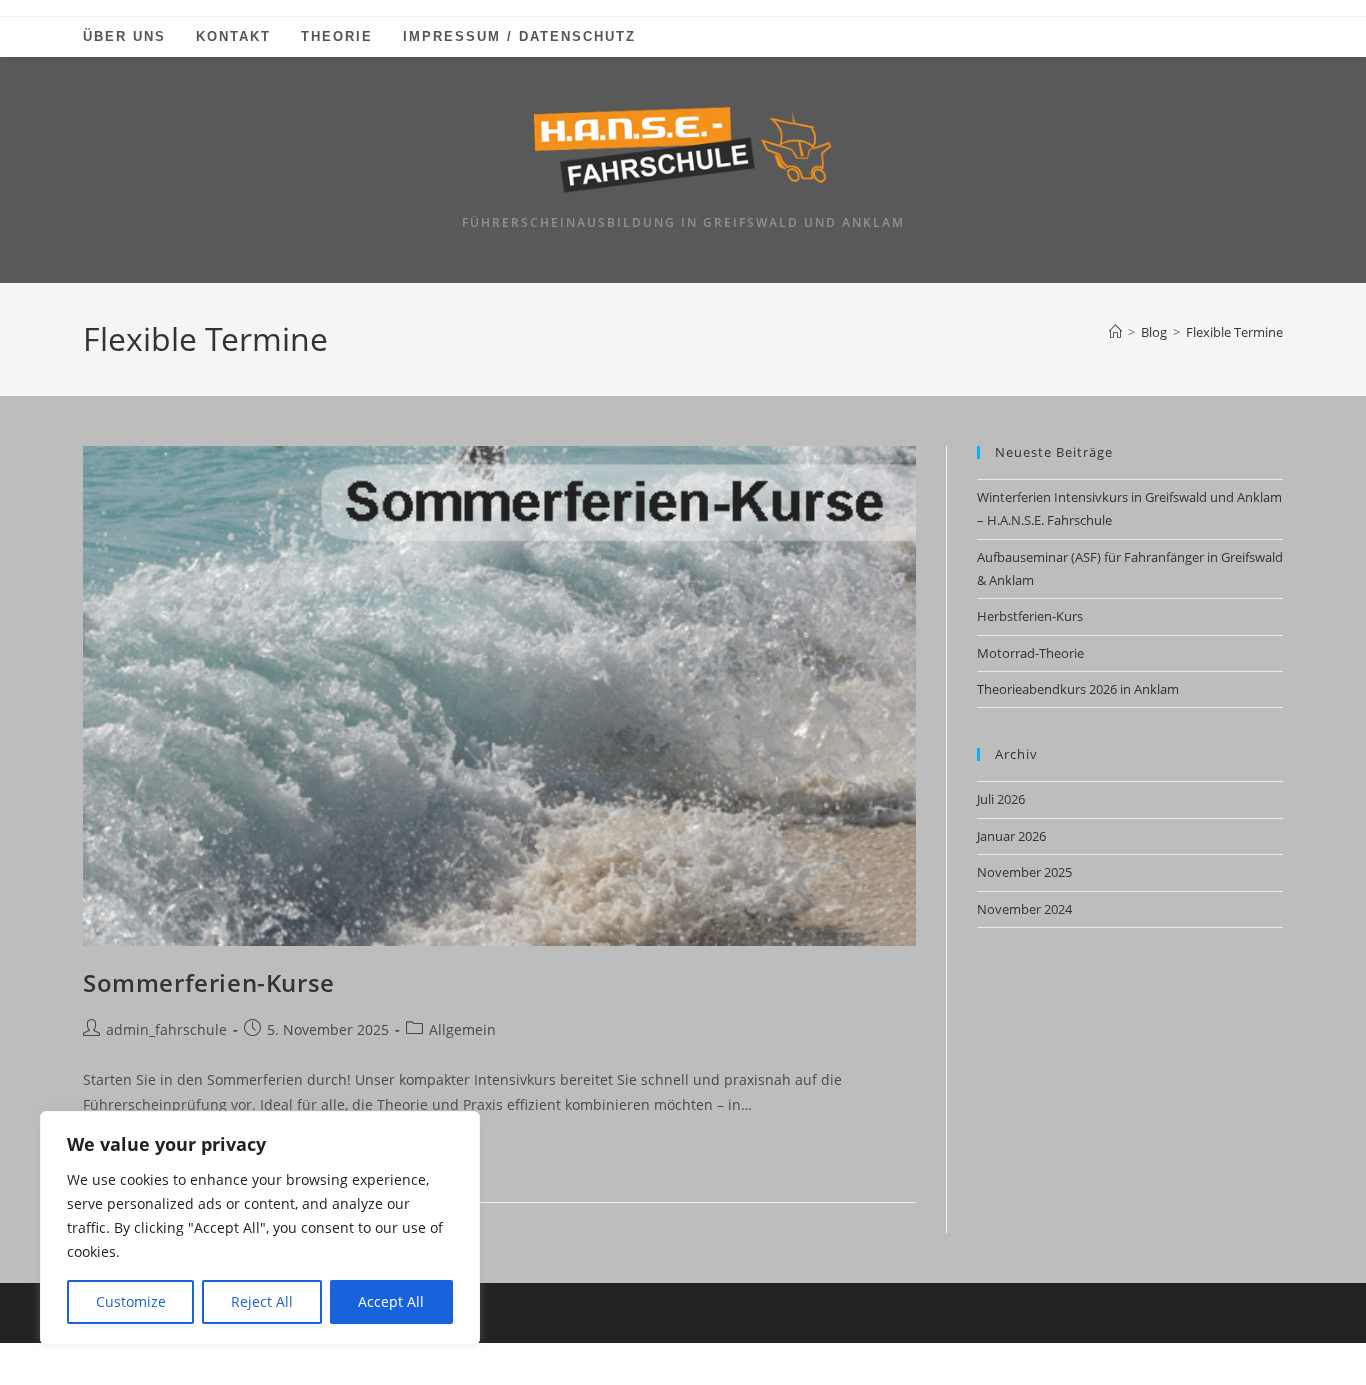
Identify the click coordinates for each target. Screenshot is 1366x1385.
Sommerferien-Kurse (209, 982)
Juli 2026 (1001, 799)
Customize (131, 1301)
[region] (260, 1228)
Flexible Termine (1234, 332)
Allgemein (462, 1029)
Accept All (391, 1301)
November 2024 (1024, 909)
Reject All (262, 1301)
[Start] (1115, 332)
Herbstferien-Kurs (1030, 616)
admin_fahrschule (166, 1029)
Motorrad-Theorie (1030, 653)
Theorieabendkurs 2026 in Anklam (1078, 689)
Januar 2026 (1011, 836)
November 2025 (1024, 872)
